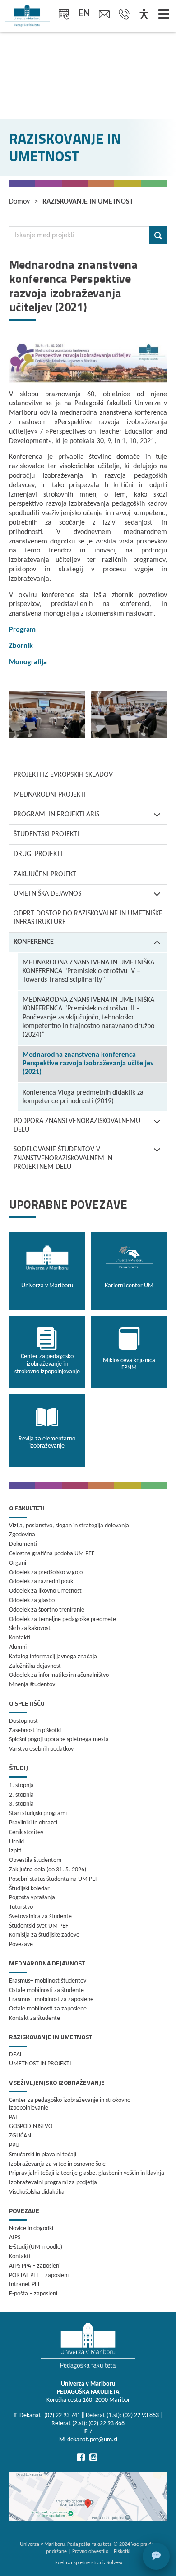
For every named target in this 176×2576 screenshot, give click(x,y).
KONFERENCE (34, 942)
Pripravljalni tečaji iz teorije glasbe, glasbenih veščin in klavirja (87, 2173)
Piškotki (122, 2552)
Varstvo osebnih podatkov (41, 1749)
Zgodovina (22, 1535)
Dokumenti (23, 1544)
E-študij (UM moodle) (36, 2247)
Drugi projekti (38, 854)
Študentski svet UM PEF (39, 1926)
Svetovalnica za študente (40, 1917)
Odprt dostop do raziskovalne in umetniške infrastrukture (88, 918)
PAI (13, 2117)
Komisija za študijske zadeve (44, 1935)
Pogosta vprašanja (32, 1898)
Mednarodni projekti (50, 795)
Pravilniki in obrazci (33, 1823)
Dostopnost (23, 1721)
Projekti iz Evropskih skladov (63, 775)
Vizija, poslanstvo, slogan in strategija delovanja (69, 1526)
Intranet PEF (25, 2284)
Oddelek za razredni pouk (41, 1582)
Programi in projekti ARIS (56, 815)
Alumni (18, 1647)
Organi (18, 1563)
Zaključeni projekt (45, 874)
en (84, 14)
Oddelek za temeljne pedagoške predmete (63, 1619)
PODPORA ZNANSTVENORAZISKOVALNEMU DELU (77, 1125)
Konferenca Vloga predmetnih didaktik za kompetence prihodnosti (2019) (83, 1097)
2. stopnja (21, 1795)
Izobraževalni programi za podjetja (53, 2183)
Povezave (21, 1944)
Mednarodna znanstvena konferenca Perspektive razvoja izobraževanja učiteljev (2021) (88, 1064)
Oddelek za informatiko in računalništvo (59, 1675)
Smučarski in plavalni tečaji (43, 2155)
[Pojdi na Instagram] (93, 2457)
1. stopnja (21, 1786)
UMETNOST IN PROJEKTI (40, 2064)
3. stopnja (21, 1804)
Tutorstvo (21, 1907)
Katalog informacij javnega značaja (53, 1657)
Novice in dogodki (31, 2229)
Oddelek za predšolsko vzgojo (46, 1573)
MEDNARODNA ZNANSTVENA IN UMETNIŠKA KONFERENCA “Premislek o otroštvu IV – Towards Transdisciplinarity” (88, 971)
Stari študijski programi (38, 1813)
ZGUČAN (20, 2136)
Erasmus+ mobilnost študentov (48, 1981)
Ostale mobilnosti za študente (46, 1990)
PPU (14, 2145)
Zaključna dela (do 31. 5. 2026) (48, 1870)
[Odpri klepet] (156, 2556)
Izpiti (15, 1851)
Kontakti (20, 1638)
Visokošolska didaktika (37, 2192)
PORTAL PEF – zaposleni (39, 2275)
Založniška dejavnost (35, 1666)
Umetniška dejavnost (49, 894)
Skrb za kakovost (30, 1628)
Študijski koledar (29, 1889)
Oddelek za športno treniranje (47, 1610)
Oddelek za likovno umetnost (45, 1591)
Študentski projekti (46, 834)
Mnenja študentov (32, 1685)
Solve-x (114, 2563)
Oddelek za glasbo (32, 1600)
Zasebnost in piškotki (35, 1731)
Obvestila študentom (35, 1860)
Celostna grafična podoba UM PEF (52, 1554)
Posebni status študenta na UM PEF (53, 1879)
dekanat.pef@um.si (92, 2440)
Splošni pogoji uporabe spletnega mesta (59, 1740)
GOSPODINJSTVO (31, 2126)
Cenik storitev (26, 1832)
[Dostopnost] (144, 15)
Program (22, 630)
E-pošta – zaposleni (33, 2294)
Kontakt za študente (35, 2018)
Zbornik (21, 646)
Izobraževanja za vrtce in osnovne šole (57, 2164)
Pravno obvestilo (90, 2552)
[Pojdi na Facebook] (81, 2457)
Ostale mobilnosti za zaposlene (48, 2009)
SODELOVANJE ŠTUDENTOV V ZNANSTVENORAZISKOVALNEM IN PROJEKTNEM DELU (63, 1158)
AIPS (15, 2238)
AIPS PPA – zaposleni (35, 2266)
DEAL (16, 2055)
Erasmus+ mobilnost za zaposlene (51, 1999)
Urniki (16, 1842)
